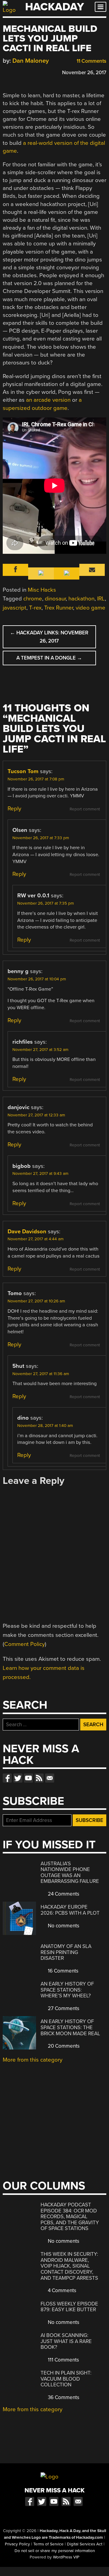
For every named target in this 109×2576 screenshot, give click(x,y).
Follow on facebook (7, 1778)
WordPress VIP (66, 2557)
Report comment (85, 809)
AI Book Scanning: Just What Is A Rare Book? (66, 2341)
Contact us (50, 1778)
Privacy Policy (17, 2544)
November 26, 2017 (84, 73)
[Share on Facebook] (6, 72)
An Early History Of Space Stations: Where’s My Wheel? (67, 1990)
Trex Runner (59, 608)
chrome (33, 599)
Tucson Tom (23, 771)
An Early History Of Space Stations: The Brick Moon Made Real (70, 2027)
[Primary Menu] (101, 7)
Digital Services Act (85, 2544)
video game (91, 608)
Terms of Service (48, 2544)
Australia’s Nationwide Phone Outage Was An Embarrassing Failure (70, 1873)
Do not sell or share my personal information (55, 2551)
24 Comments (63, 1894)
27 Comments (63, 2008)
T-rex (35, 608)
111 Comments (63, 2360)
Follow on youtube (28, 1778)
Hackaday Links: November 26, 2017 (49, 637)
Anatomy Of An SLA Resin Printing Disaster (66, 1952)
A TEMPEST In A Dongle (49, 658)
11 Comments (91, 61)
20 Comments (63, 2046)
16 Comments (63, 1971)
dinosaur (55, 599)
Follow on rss (39, 1778)
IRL (101, 599)
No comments (63, 1926)
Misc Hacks (42, 590)
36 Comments (63, 2397)
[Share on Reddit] (32, 72)
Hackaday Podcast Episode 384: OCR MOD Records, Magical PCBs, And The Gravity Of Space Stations (70, 2217)
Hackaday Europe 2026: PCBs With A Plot (70, 1910)
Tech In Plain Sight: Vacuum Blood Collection (66, 2379)
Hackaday (54, 7)
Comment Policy (25, 1644)
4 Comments (61, 2290)
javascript (15, 608)
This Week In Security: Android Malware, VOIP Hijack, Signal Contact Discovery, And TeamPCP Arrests (69, 2266)
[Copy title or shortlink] (41, 72)
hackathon (81, 599)
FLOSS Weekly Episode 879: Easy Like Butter (69, 2307)
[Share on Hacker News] (23, 72)
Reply (14, 809)
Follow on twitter (18, 1778)
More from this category (33, 2060)
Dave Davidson (27, 1231)
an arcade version (48, 400)
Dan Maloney (31, 61)
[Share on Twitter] (15, 72)
